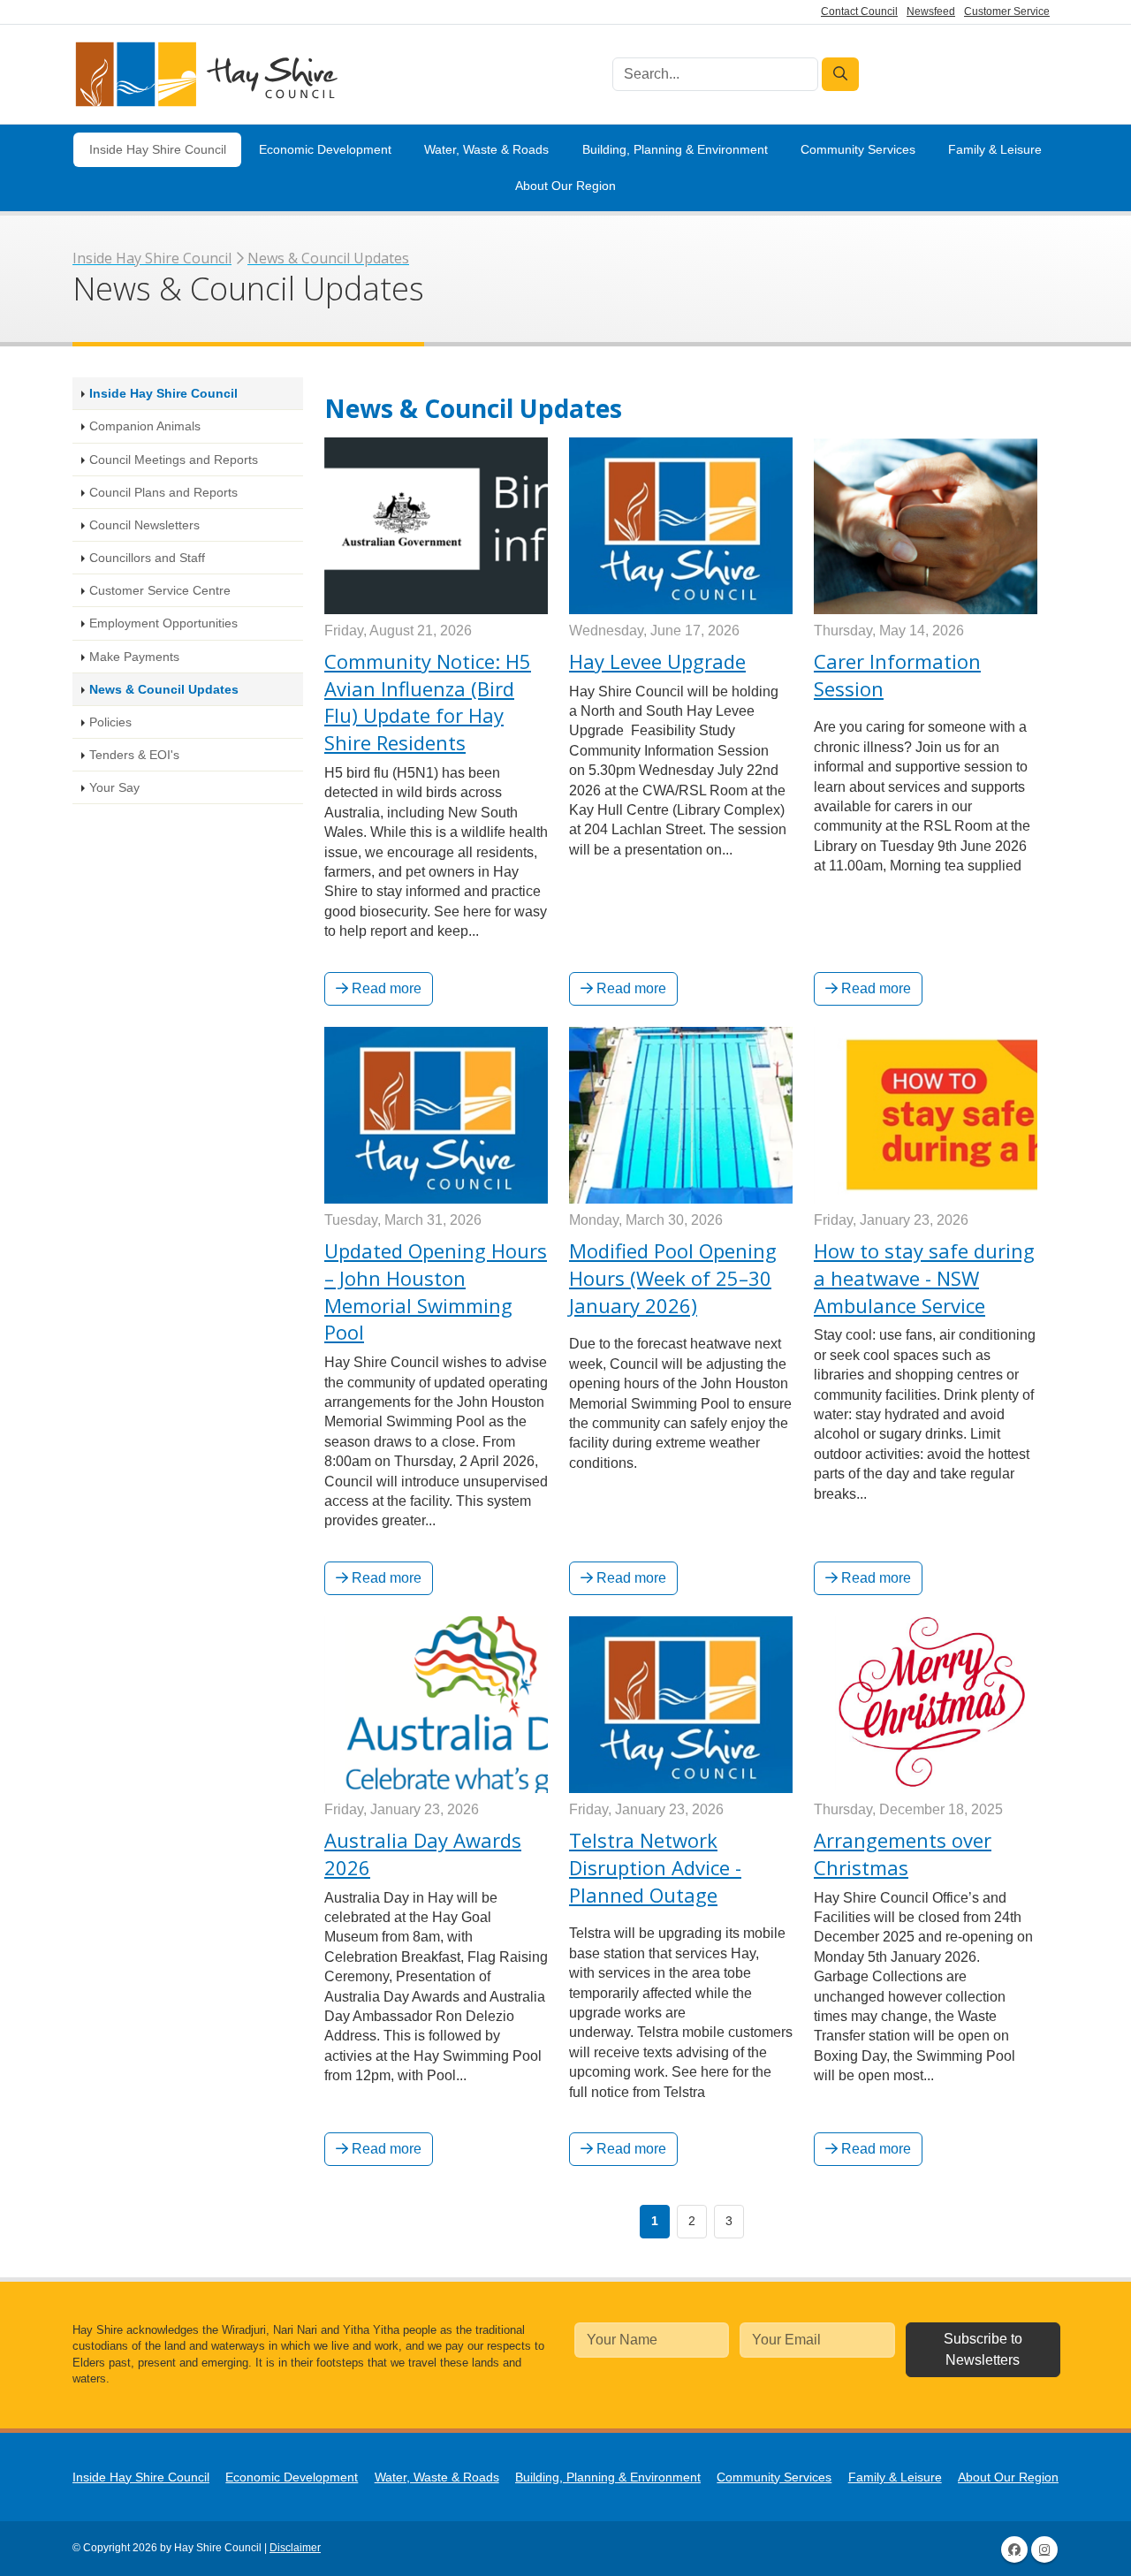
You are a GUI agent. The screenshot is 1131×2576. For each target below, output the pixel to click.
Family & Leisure (995, 149)
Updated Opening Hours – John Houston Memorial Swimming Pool (436, 1291)
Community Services (858, 149)
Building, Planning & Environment (675, 149)
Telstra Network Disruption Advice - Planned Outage (655, 1867)
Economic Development (325, 149)
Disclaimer (295, 2548)
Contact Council (859, 11)
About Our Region (565, 186)
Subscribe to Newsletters (983, 2349)
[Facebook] (1014, 2549)
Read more (385, 988)
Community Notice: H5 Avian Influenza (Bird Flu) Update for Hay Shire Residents (428, 702)
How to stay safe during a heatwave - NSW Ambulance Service (924, 1278)
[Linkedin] (1044, 2549)
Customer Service (1007, 11)
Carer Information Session (897, 675)
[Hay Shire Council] (205, 75)
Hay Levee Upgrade (657, 661)
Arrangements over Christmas (903, 1854)
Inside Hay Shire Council (158, 149)
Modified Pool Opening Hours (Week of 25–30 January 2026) (673, 1278)
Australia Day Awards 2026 (423, 1854)
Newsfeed (931, 11)
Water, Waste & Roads (486, 149)
